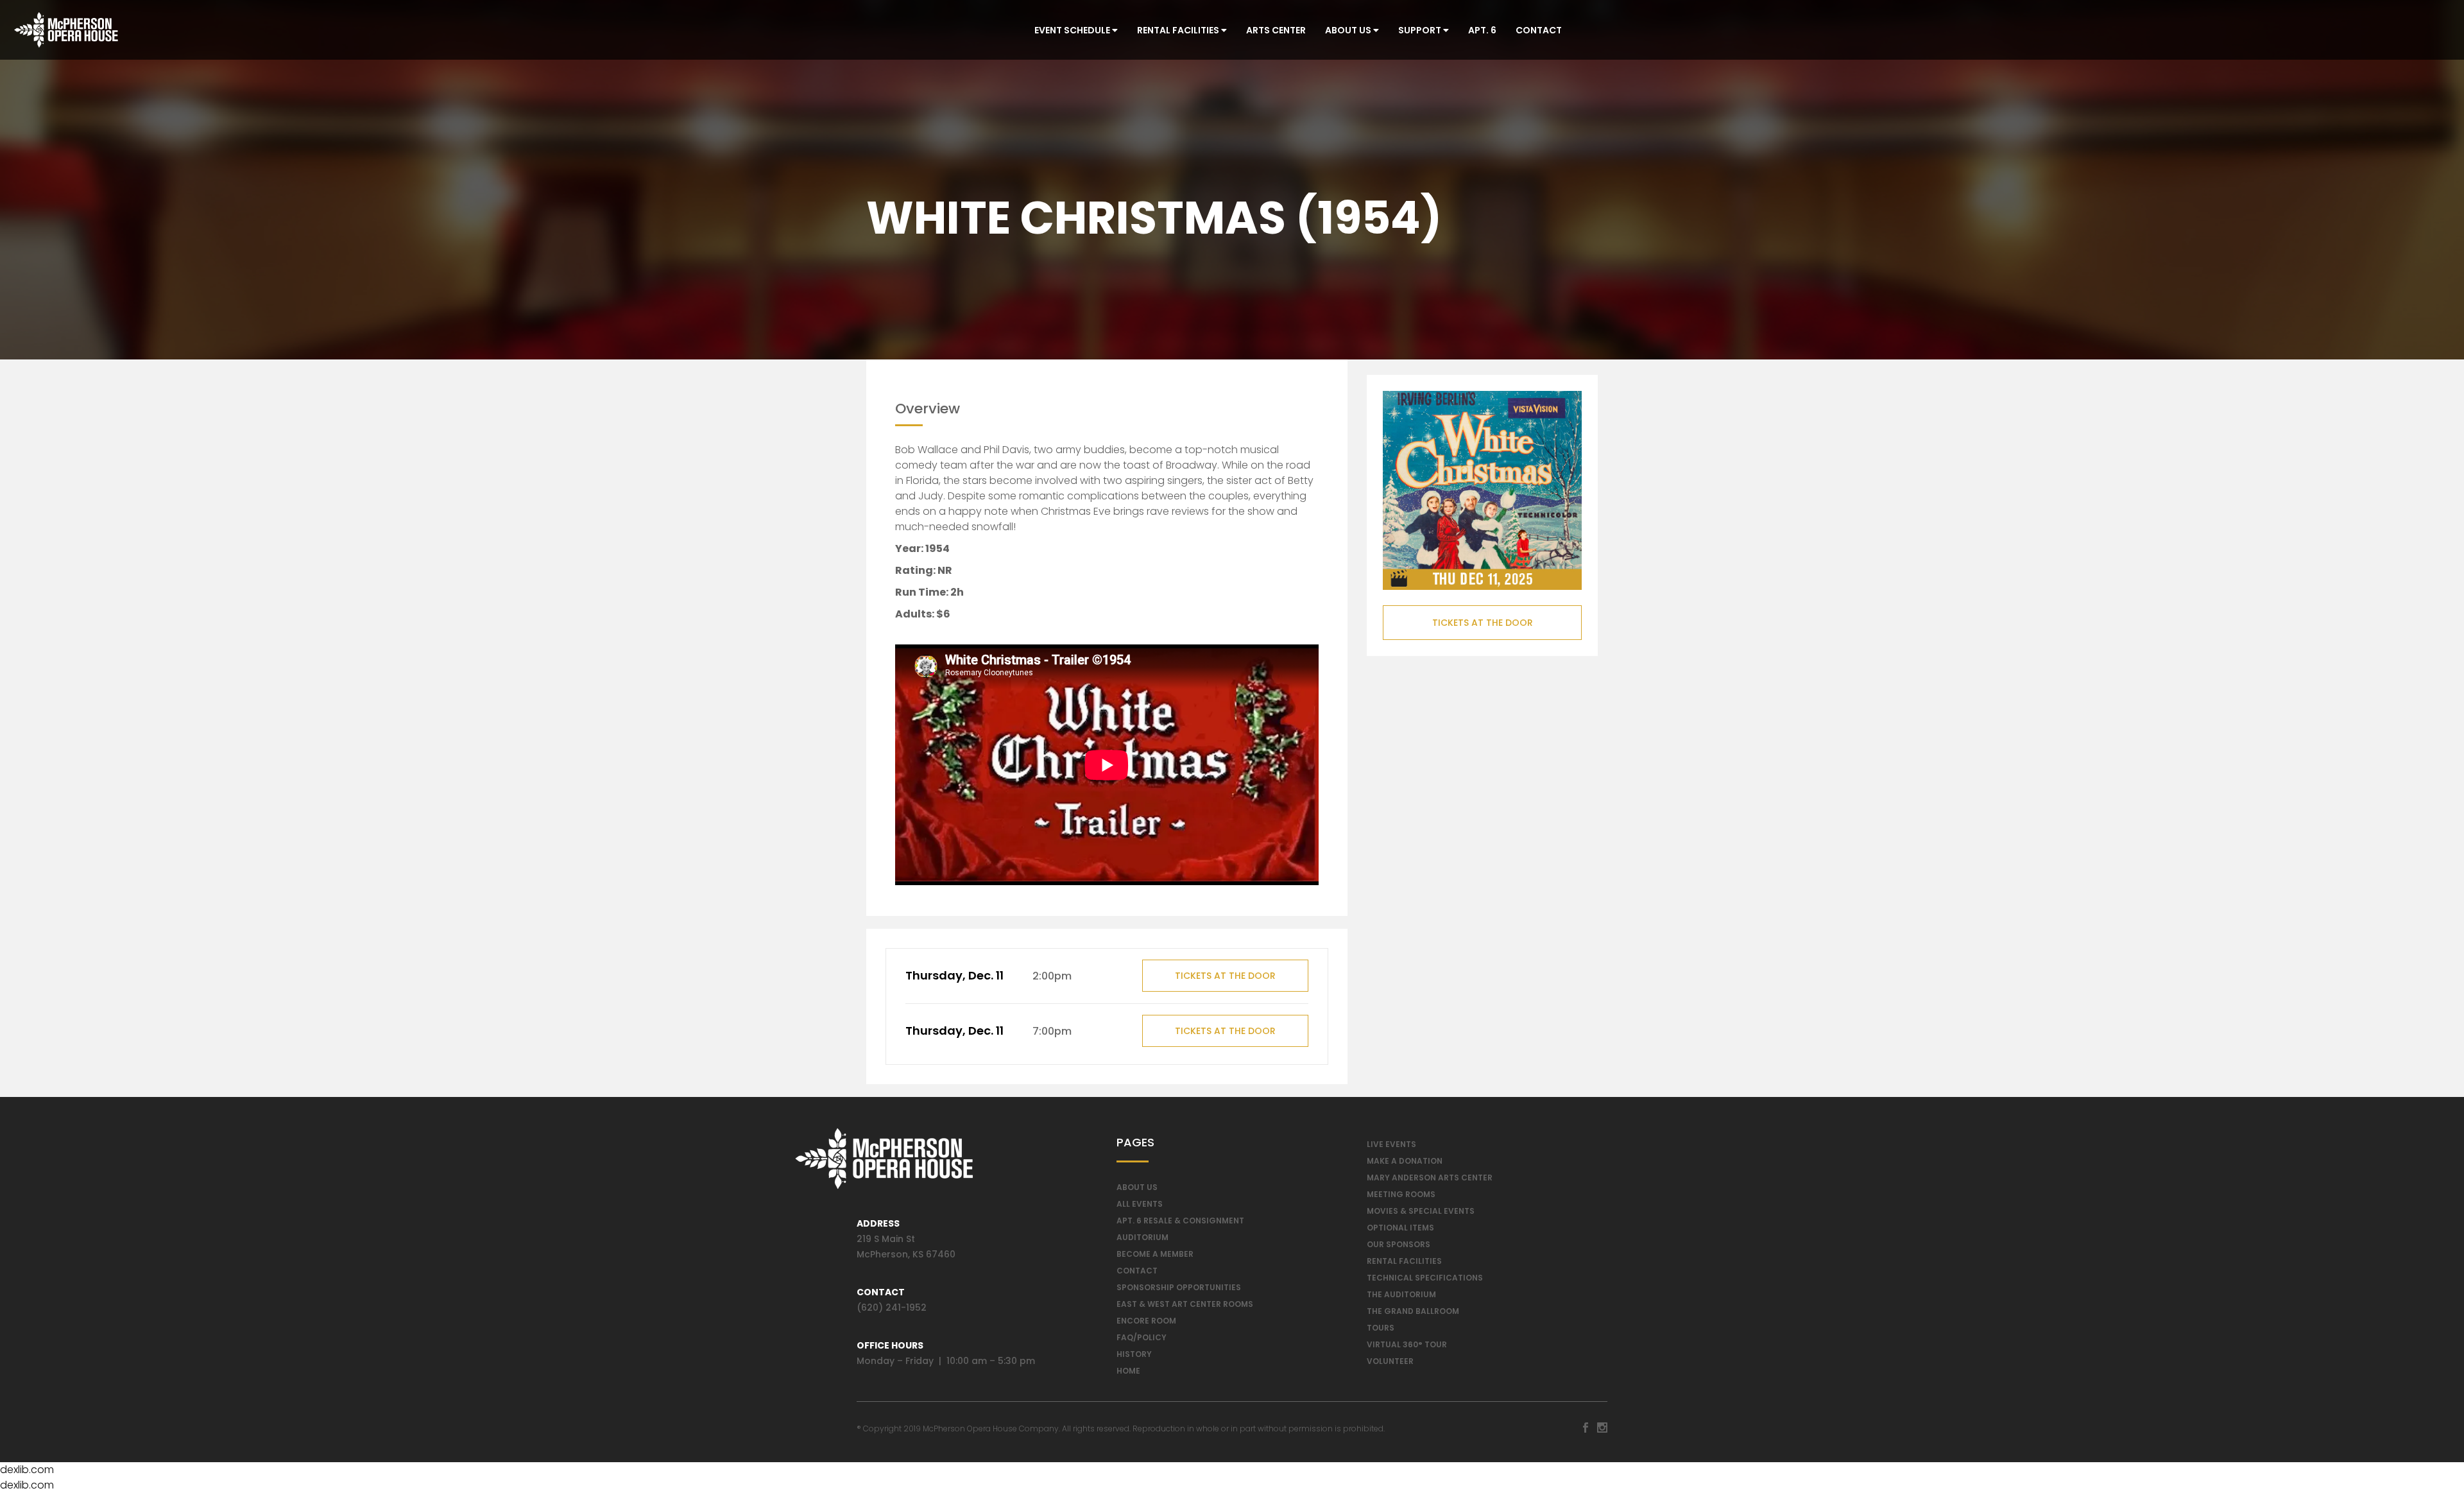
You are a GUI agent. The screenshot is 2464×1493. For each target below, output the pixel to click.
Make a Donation (1405, 1161)
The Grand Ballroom (1413, 1311)
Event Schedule (1073, 30)
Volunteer (1390, 1361)
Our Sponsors (1399, 1244)
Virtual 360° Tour (1407, 1344)
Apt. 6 (1482, 30)
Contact (1539, 30)
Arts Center (1276, 30)
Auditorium (1142, 1237)
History (1134, 1354)
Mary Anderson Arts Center (1430, 1178)
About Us (1349, 30)
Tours (1381, 1328)
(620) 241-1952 (892, 1307)
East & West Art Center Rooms (1185, 1304)
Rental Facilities (1179, 30)
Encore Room (1146, 1321)
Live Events (1391, 1144)
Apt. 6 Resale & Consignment (1180, 1221)
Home (1128, 1371)
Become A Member (1155, 1254)
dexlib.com (27, 1470)
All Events (1140, 1204)
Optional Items (1400, 1228)
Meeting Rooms (1401, 1194)
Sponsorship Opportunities (1179, 1287)
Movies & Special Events (1421, 1211)
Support (1421, 30)
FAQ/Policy (1142, 1337)
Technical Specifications (1425, 1278)
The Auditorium (1401, 1294)
